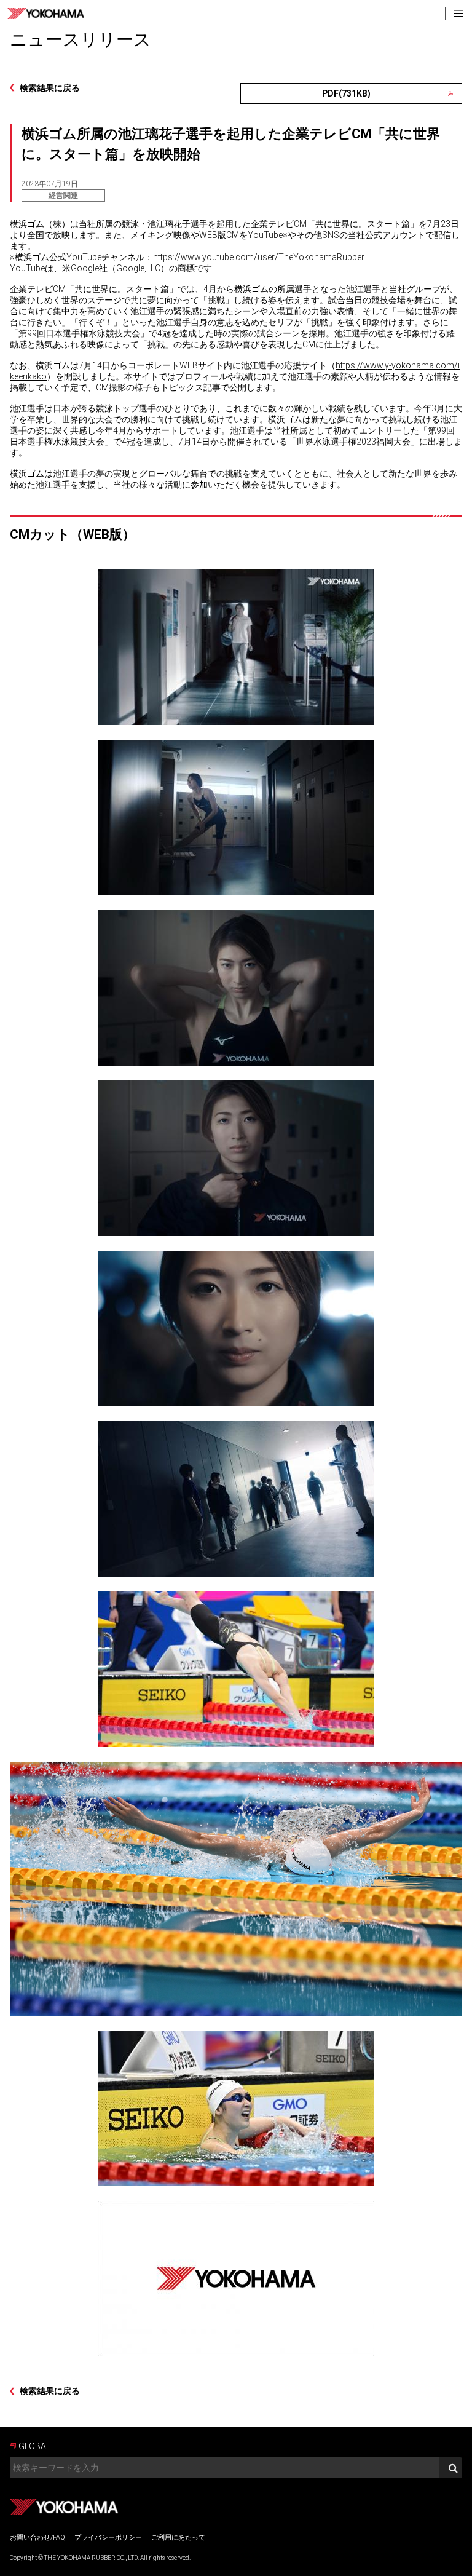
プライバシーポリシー (108, 2538)
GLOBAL (34, 2446)
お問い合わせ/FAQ (37, 2538)
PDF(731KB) (346, 93)
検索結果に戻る (50, 88)
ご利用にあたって (178, 2538)
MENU (458, 14)
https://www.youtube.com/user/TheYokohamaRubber (259, 257)
